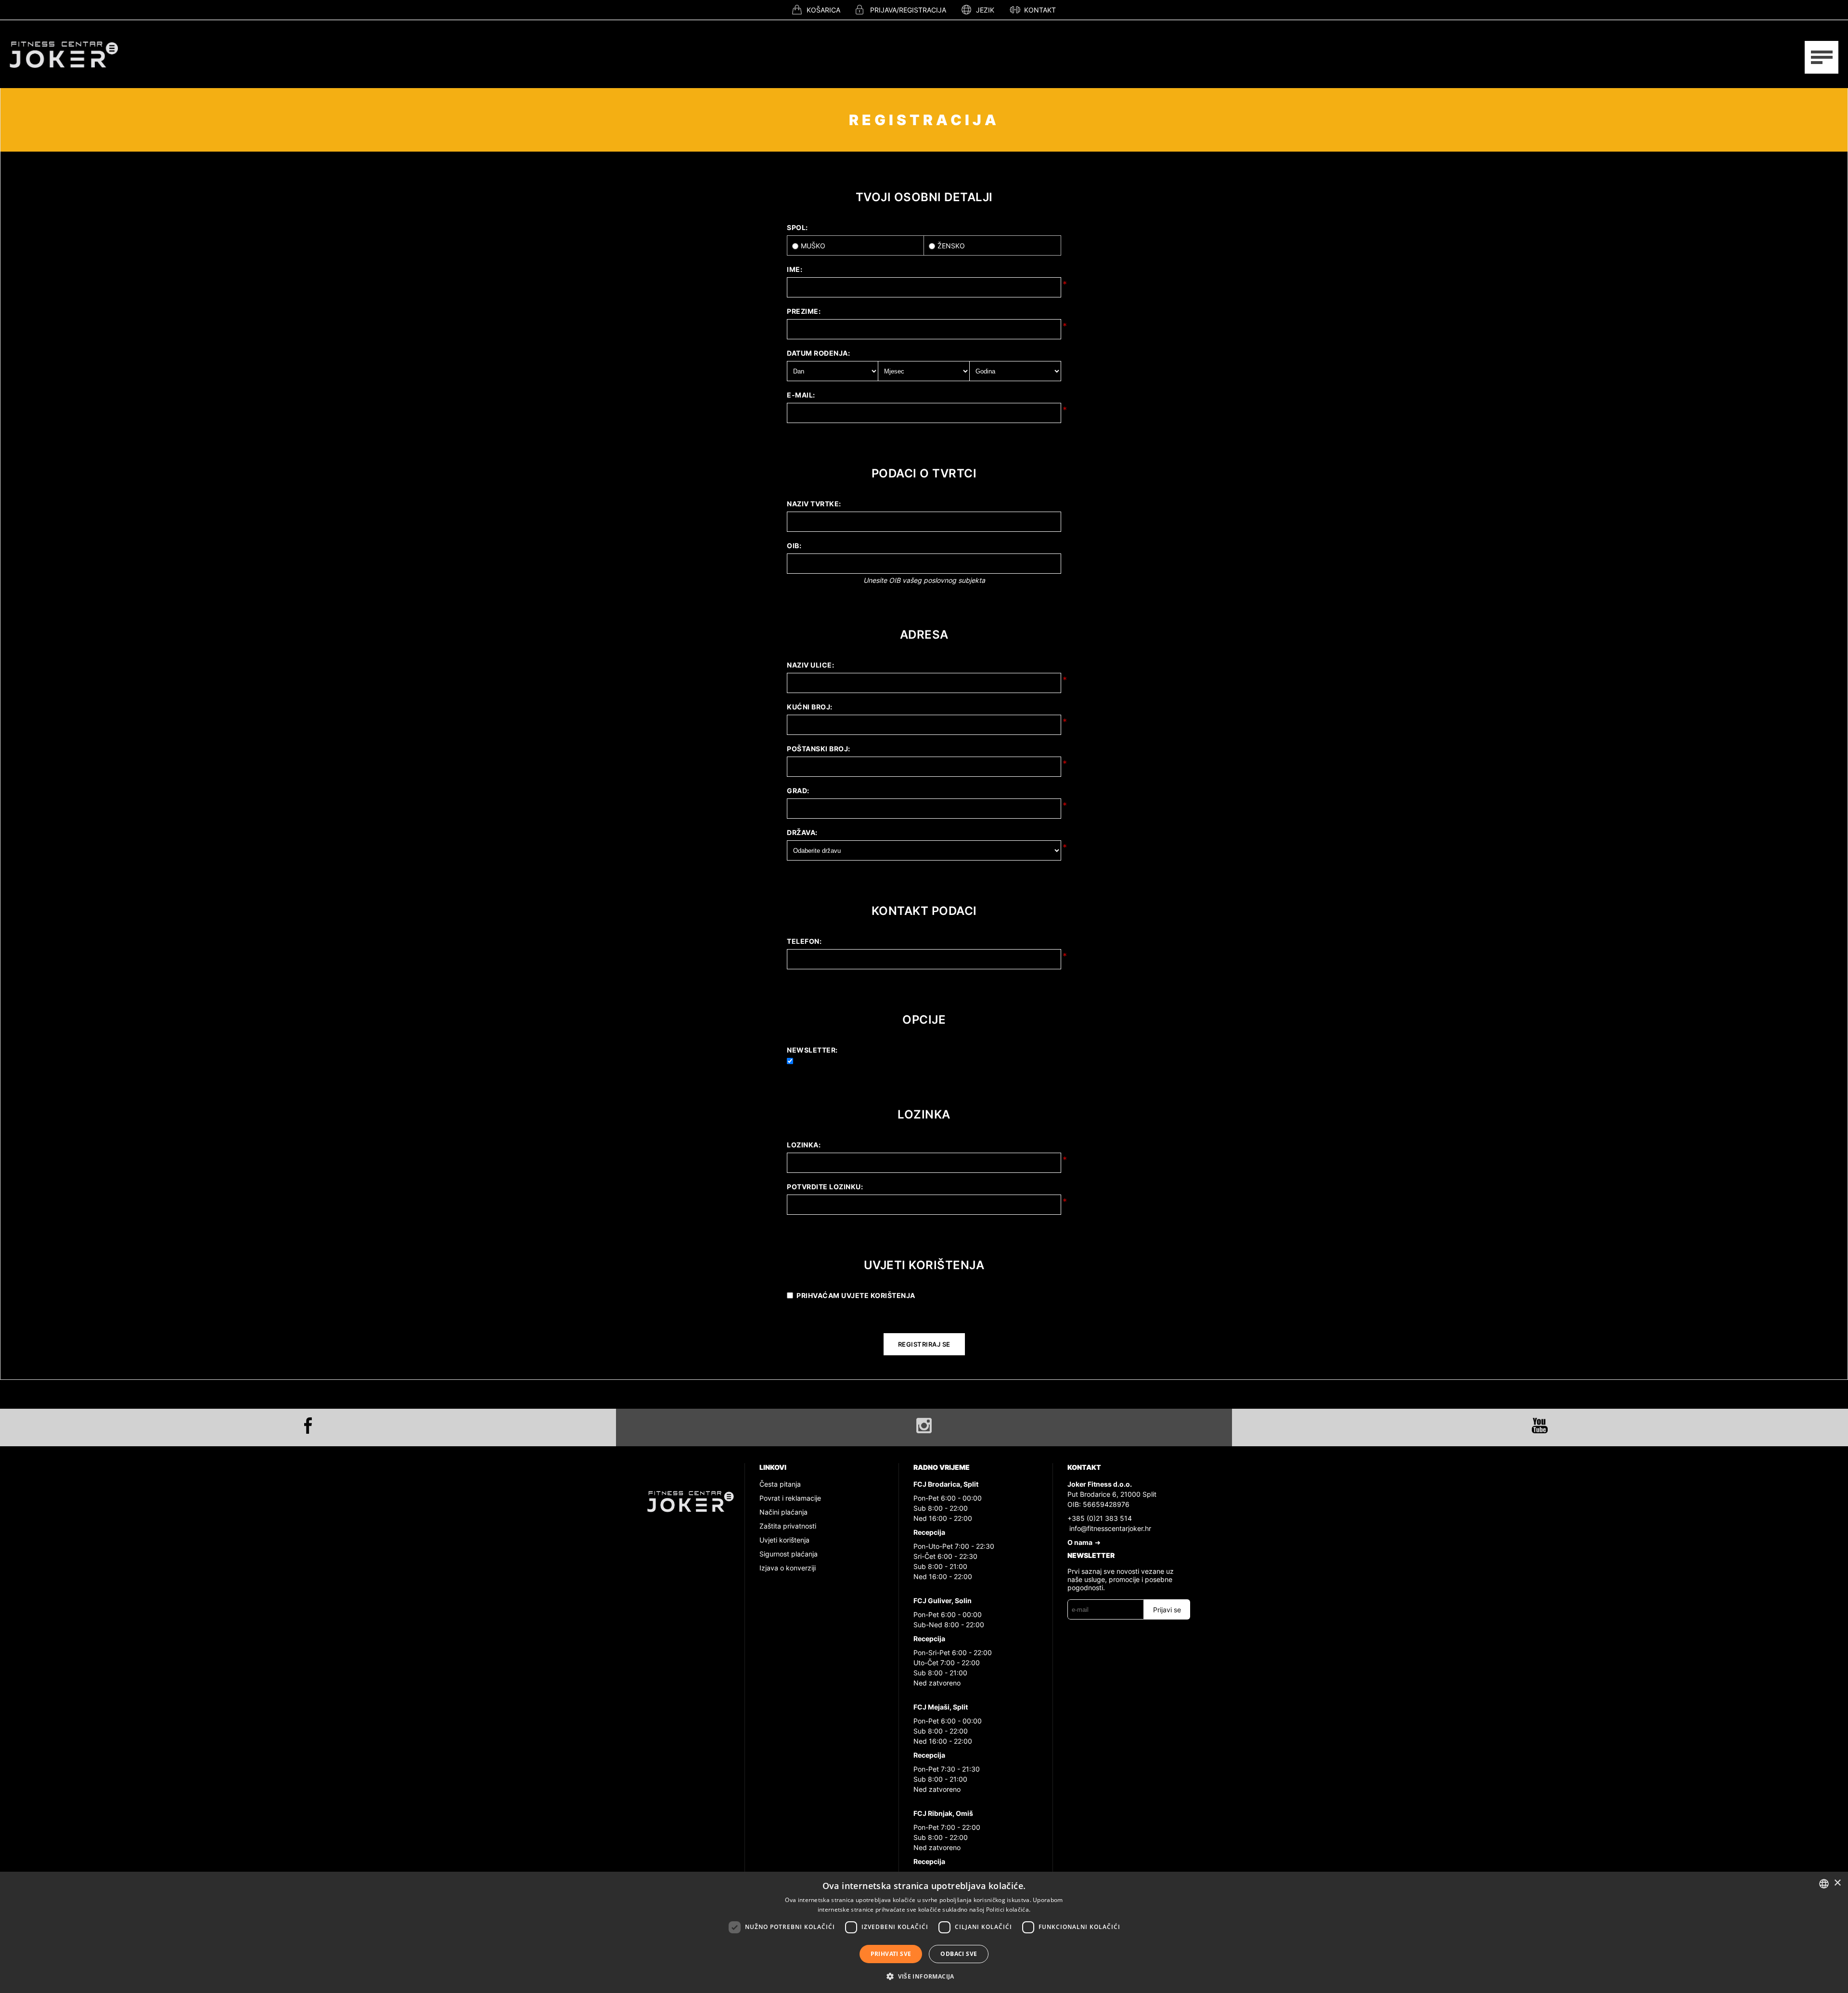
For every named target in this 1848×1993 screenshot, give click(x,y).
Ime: (795, 269)
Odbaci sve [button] (959, 1954)
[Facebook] (308, 1426)
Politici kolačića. (1008, 1909)
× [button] (1837, 1883)
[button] (924, 1976)
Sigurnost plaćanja (789, 1554)
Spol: (797, 227)
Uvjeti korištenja (784, 1540)
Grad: (798, 791)
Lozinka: (804, 1145)
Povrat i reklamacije (790, 1498)
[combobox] (1824, 1884)
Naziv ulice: (810, 665)
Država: (802, 832)
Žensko (951, 246)
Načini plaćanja (783, 1512)
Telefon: (804, 941)
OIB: (794, 546)
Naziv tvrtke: (814, 504)
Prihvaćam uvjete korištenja (856, 1295)
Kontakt (1040, 10)
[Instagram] (924, 1426)
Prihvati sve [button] (891, 1954)
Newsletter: (812, 1050)
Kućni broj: (810, 707)
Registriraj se (924, 1344)
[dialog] (924, 1932)
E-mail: (801, 395)
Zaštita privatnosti (788, 1526)
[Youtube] (1540, 1426)
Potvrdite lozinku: (825, 1187)
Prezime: (804, 311)
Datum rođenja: (818, 353)
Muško (813, 246)
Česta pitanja (780, 1484)
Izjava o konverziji (788, 1568)
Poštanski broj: (819, 749)
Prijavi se (1167, 1610)
